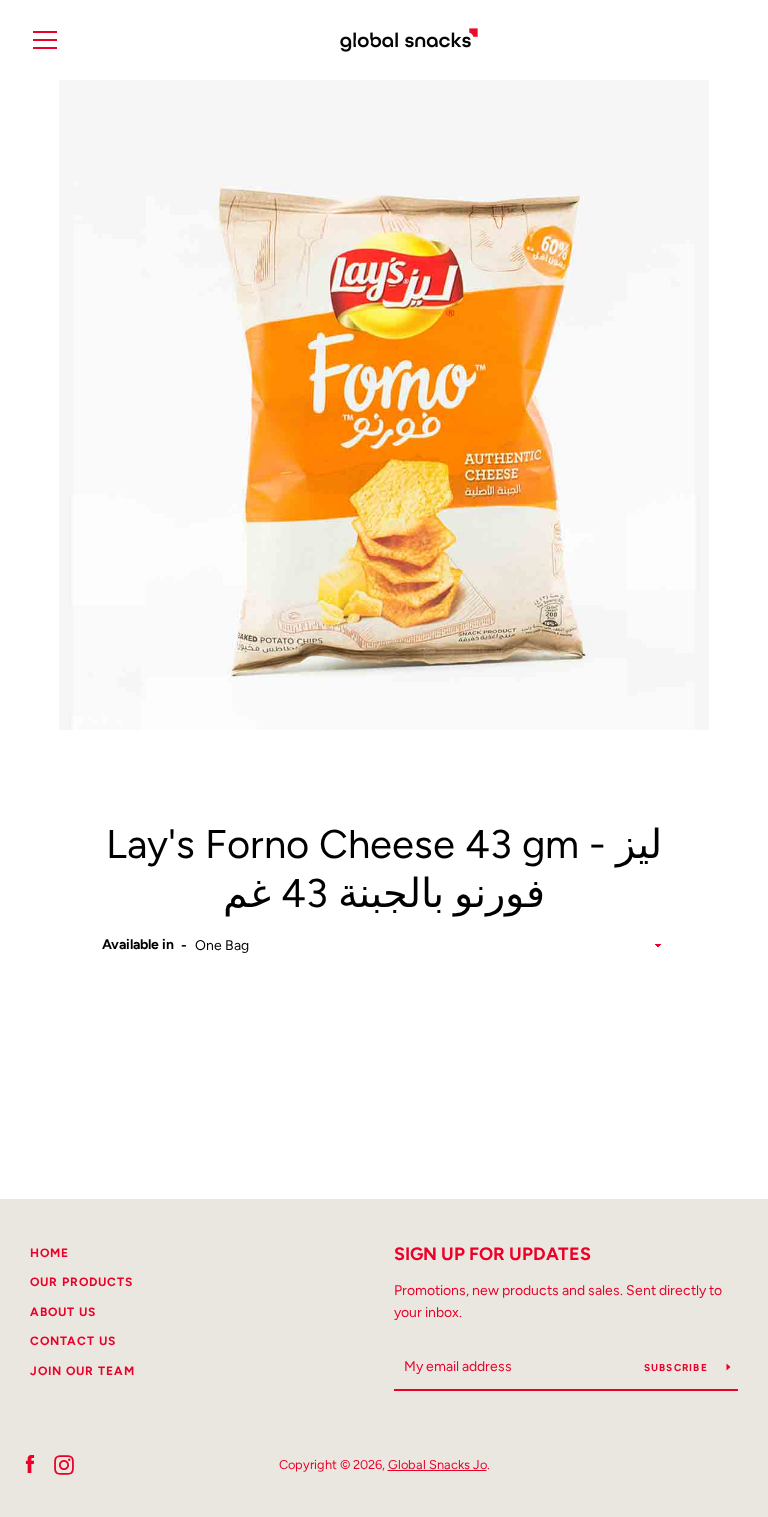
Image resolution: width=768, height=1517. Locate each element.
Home (49, 1253)
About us (63, 1312)
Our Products (81, 1282)
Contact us (73, 1341)
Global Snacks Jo (437, 1464)
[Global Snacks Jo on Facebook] (30, 1463)
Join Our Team (82, 1371)
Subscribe (678, 1367)
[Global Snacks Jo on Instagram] (64, 1463)
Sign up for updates (492, 1254)
